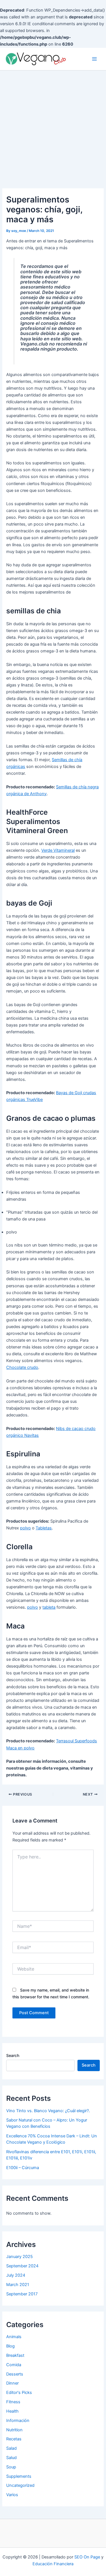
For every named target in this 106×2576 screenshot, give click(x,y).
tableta (49, 1607)
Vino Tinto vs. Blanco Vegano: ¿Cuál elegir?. (48, 2111)
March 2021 (18, 2285)
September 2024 (22, 2266)
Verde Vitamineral (58, 850)
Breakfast (15, 2355)
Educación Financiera (53, 2564)
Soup (11, 2467)
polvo (25, 1528)
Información (18, 2421)
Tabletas (44, 1528)
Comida (14, 2365)
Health (12, 2411)
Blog (10, 2346)
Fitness (13, 2402)
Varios (12, 2495)
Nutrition (14, 2430)
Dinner (12, 2383)
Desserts (15, 2374)
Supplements (19, 2476)
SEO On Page (87, 2557)
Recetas (14, 2439)
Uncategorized (20, 2485)
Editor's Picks (19, 2393)
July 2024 (16, 2275)
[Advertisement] (53, 126)
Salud (11, 2458)
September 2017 (22, 2294)
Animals (14, 2337)
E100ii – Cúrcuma (23, 2168)
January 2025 (20, 2257)
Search (13, 2055)
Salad (11, 2448)
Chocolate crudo (22, 1367)
